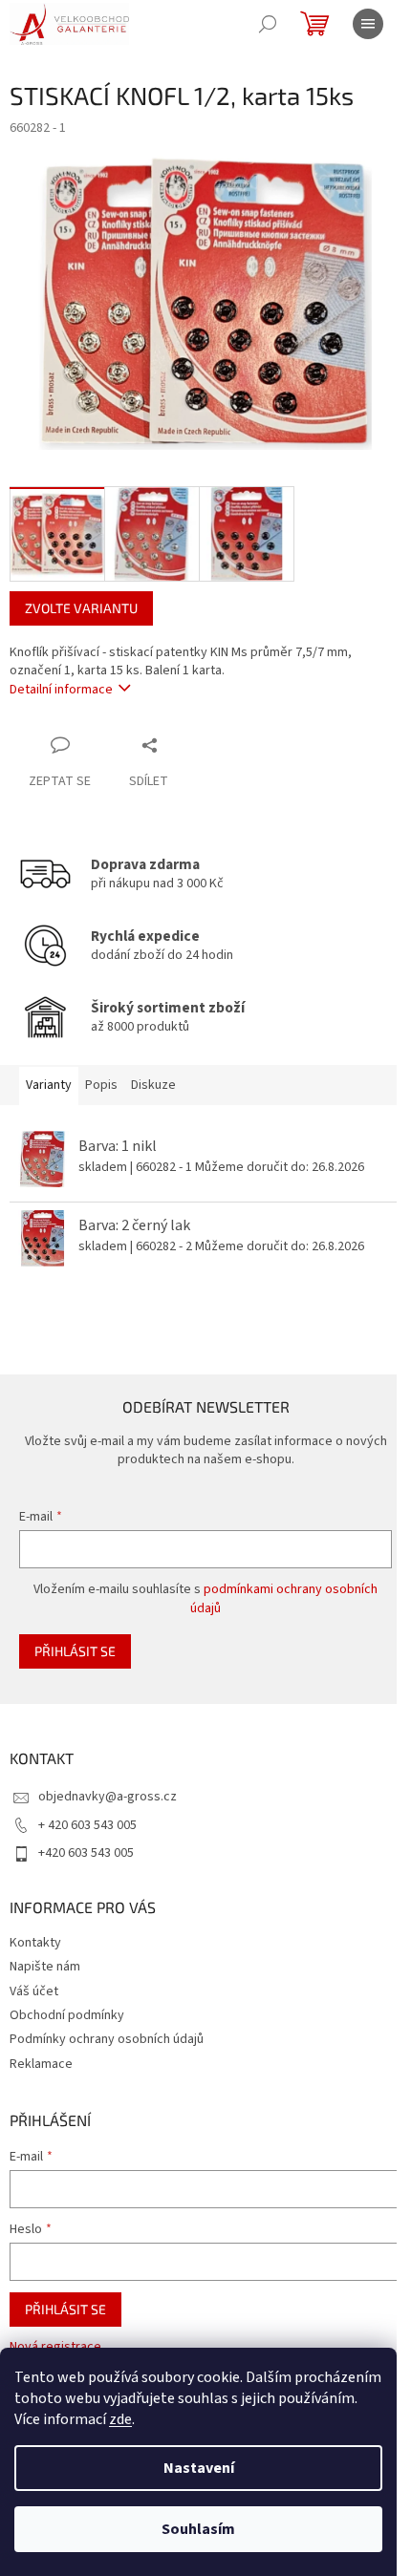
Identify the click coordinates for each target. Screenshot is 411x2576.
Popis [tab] (101, 1085)
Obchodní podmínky (67, 2015)
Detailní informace (61, 690)
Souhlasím (198, 2529)
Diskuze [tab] (153, 1085)
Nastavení (199, 2468)
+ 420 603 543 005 (87, 1825)
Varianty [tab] (49, 1085)
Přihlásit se (75, 1651)
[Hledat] (268, 24)
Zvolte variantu (81, 608)
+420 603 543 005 (86, 1853)
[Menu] (368, 24)
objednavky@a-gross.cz (108, 1797)
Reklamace (41, 2064)
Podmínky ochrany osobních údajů (107, 2039)
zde (120, 2419)
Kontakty (35, 1943)
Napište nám (45, 1967)
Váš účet (34, 1991)
